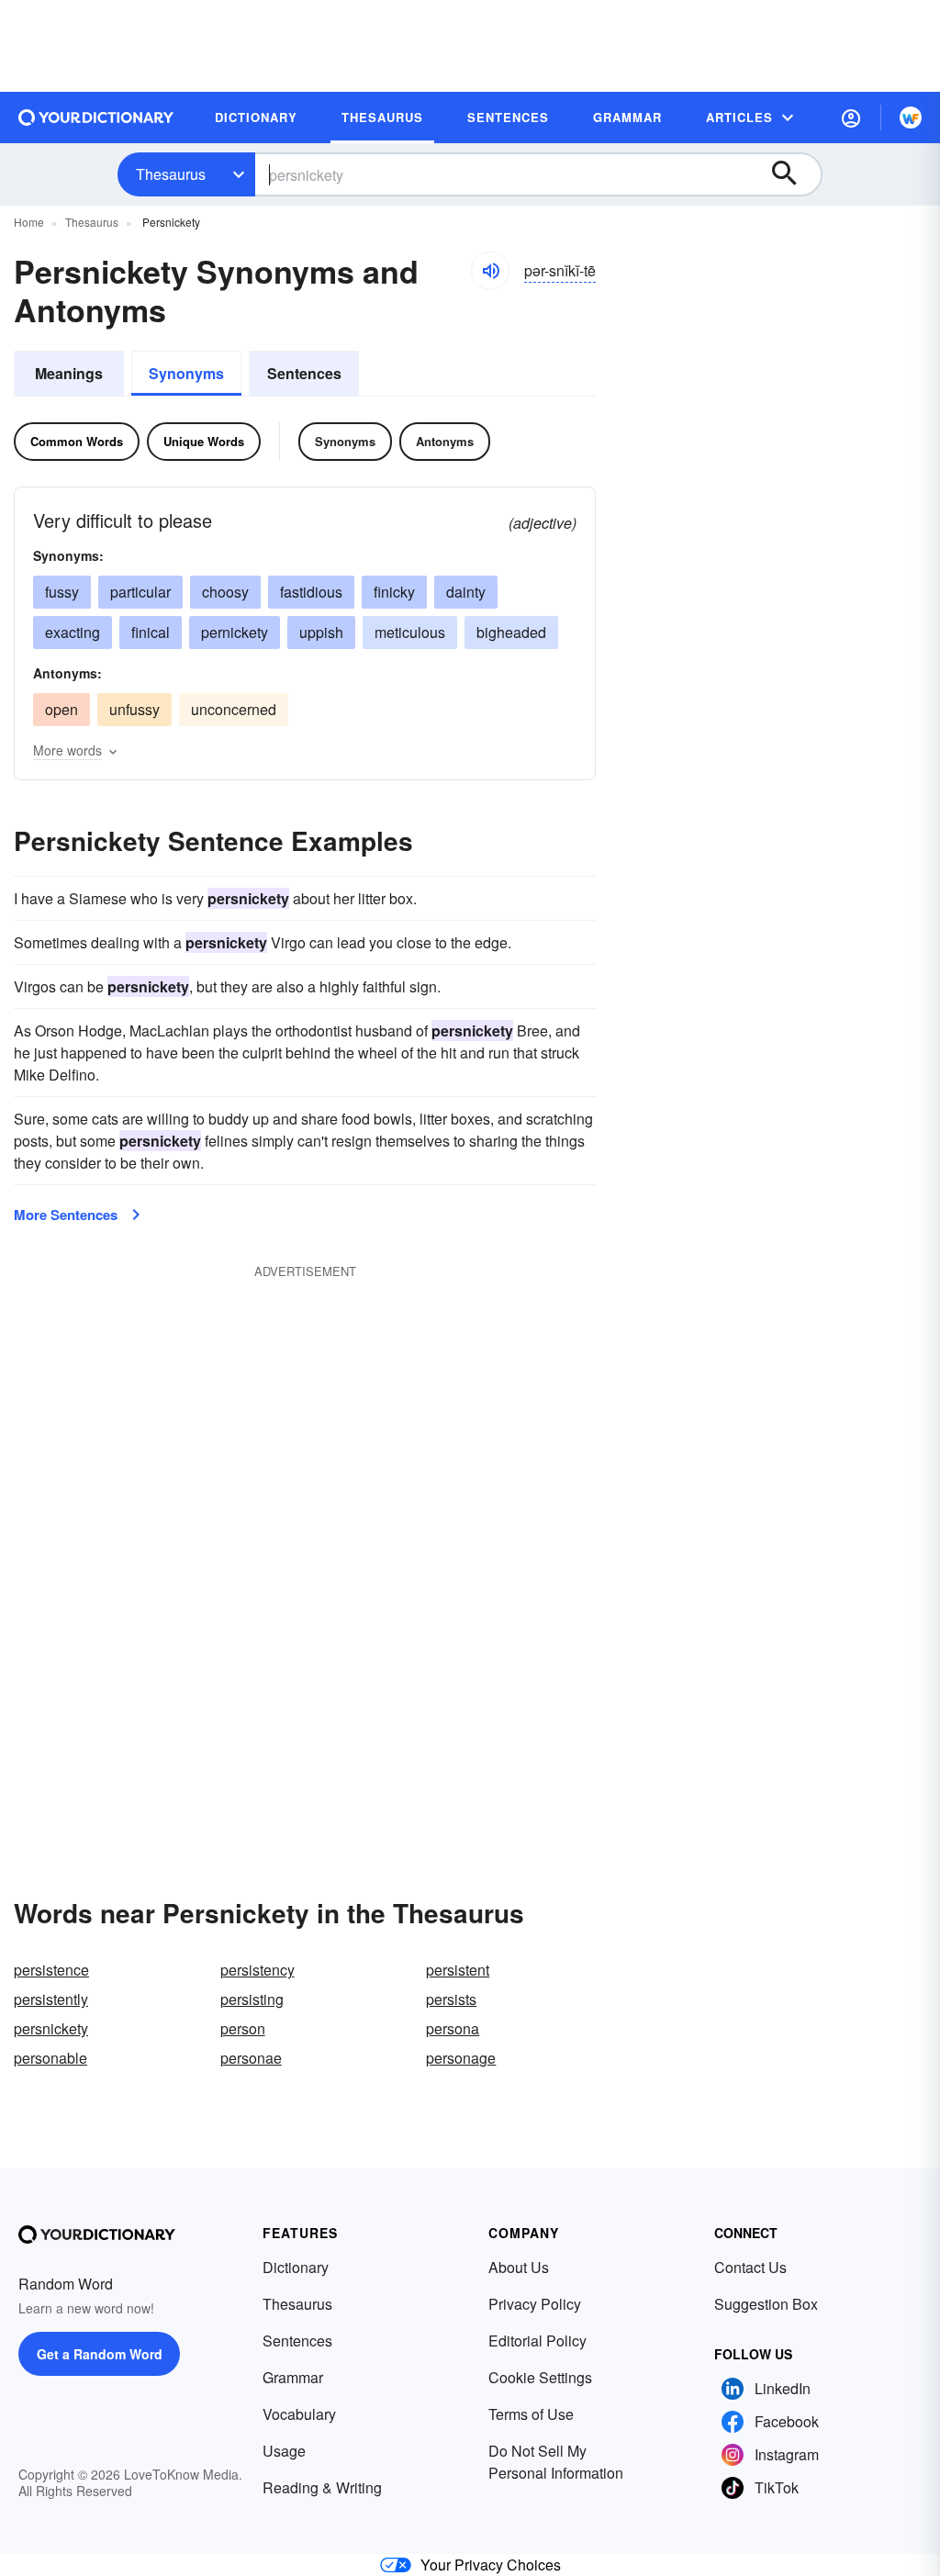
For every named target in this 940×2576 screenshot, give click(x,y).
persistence (51, 1970)
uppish (321, 632)
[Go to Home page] (96, 118)
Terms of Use (531, 2414)
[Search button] (793, 174)
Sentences (304, 373)
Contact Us (750, 2267)
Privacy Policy (535, 2304)
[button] (851, 118)
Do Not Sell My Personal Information (556, 2462)
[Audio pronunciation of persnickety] (490, 271)
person (243, 2028)
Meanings (69, 373)
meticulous (410, 632)
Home (29, 222)
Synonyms (186, 373)
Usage (284, 2451)
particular (140, 592)
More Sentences (66, 1215)
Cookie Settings (540, 2377)
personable (50, 2058)
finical (151, 632)
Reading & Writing (322, 2487)
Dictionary (296, 2267)
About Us (519, 2267)
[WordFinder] (911, 118)
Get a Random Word (100, 2354)
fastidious (311, 592)
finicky (394, 592)
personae (251, 2058)
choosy (225, 592)
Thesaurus (171, 174)
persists (451, 1999)
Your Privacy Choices (491, 2565)
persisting (252, 1999)
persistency (257, 1970)
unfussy (134, 709)
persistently (51, 1999)
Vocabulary (299, 2414)
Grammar (293, 2377)
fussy (62, 592)
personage (461, 2058)
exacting (73, 632)
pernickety (235, 632)
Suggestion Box (766, 2304)
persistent (458, 1970)
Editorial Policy (537, 2341)
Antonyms (445, 441)
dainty (466, 592)
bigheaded (511, 632)
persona (453, 2028)
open (62, 709)
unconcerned (234, 709)
